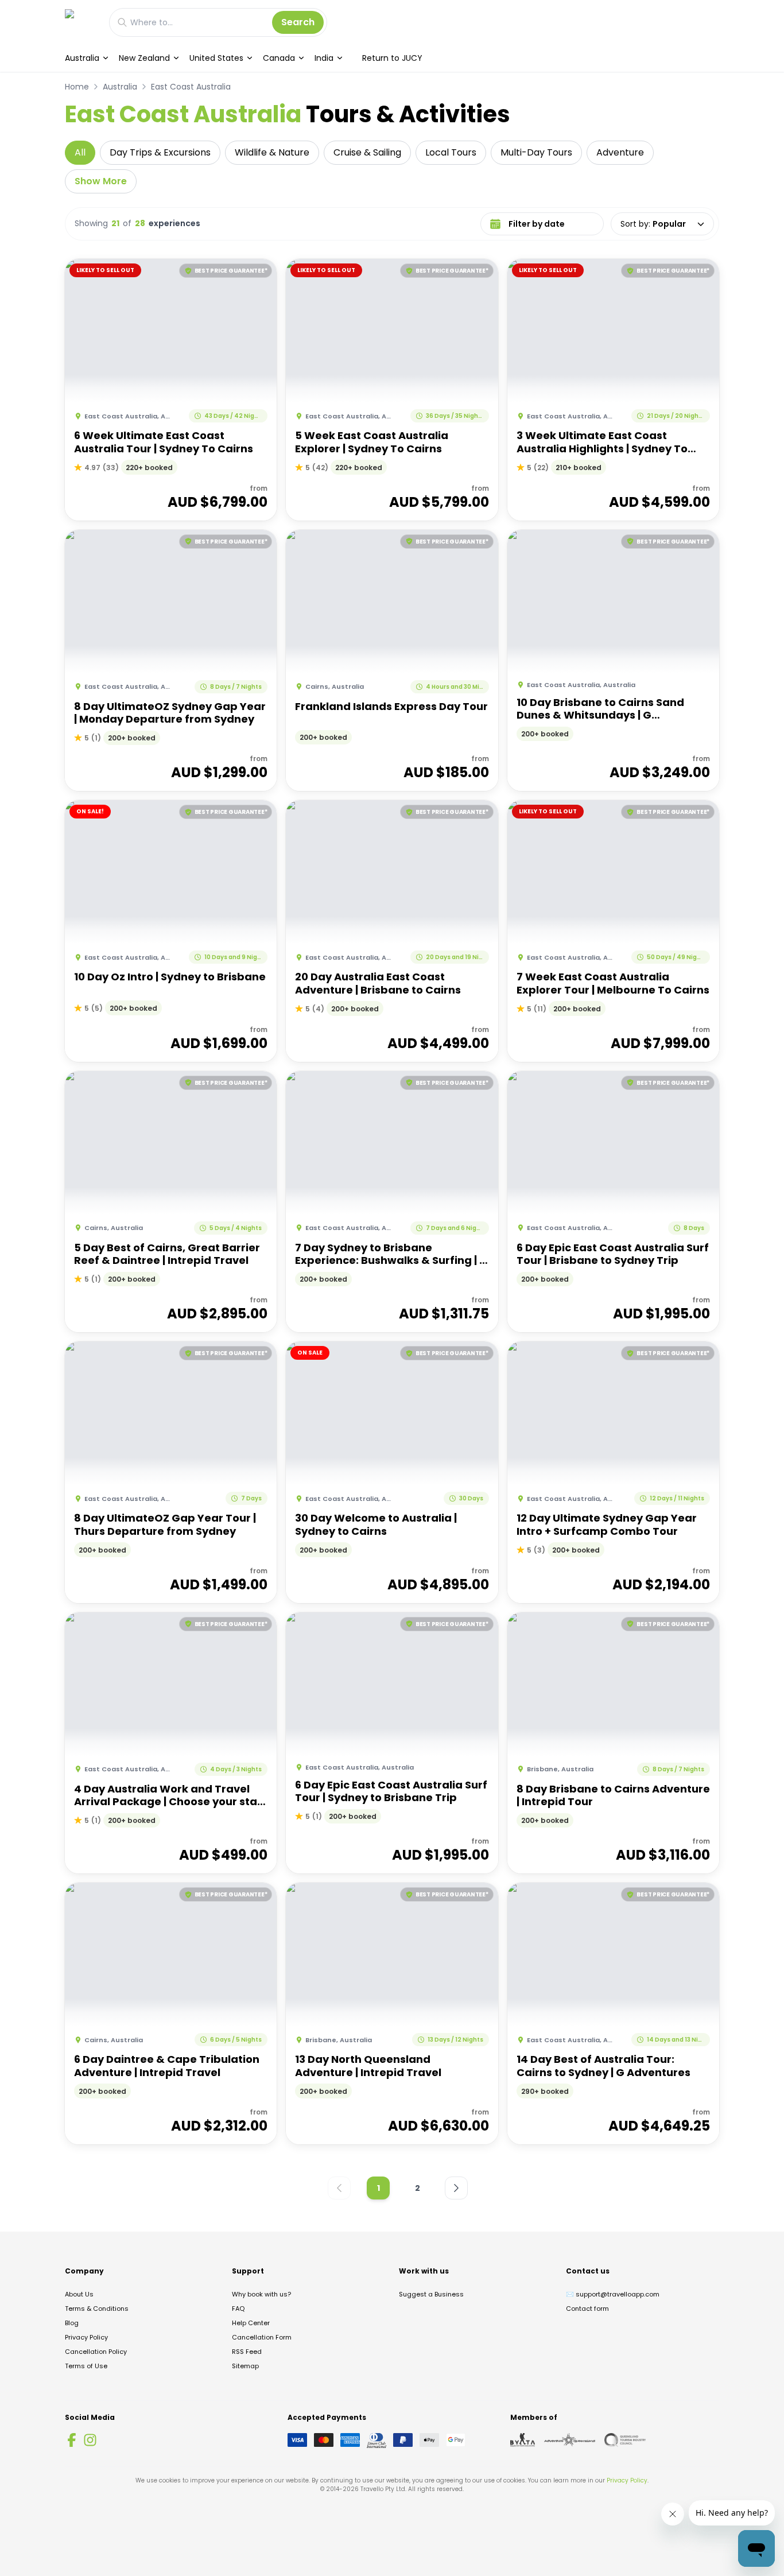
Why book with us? (261, 2294)
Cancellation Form (262, 2337)
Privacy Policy (86, 2337)
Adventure (620, 152)
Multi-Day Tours (536, 152)
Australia (82, 58)
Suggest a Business (431, 2294)
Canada (279, 58)
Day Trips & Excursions (160, 152)
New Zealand (144, 58)
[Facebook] (72, 2440)
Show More (101, 181)
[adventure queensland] (570, 2440)
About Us (79, 2294)
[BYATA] (523, 2440)
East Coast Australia (191, 87)
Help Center (251, 2323)
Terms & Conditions (97, 2309)
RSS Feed (247, 2352)
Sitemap (245, 2366)
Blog (72, 2323)
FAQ (238, 2309)
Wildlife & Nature (272, 152)
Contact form (587, 2309)
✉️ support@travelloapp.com (613, 2294)
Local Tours (451, 152)
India (324, 58)
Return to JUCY (392, 58)
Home (77, 87)
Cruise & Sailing (367, 152)
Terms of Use (86, 2366)
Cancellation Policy (96, 2352)
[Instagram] (90, 2440)
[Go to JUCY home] (81, 22)
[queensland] (625, 2440)
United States (216, 58)
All (80, 152)
